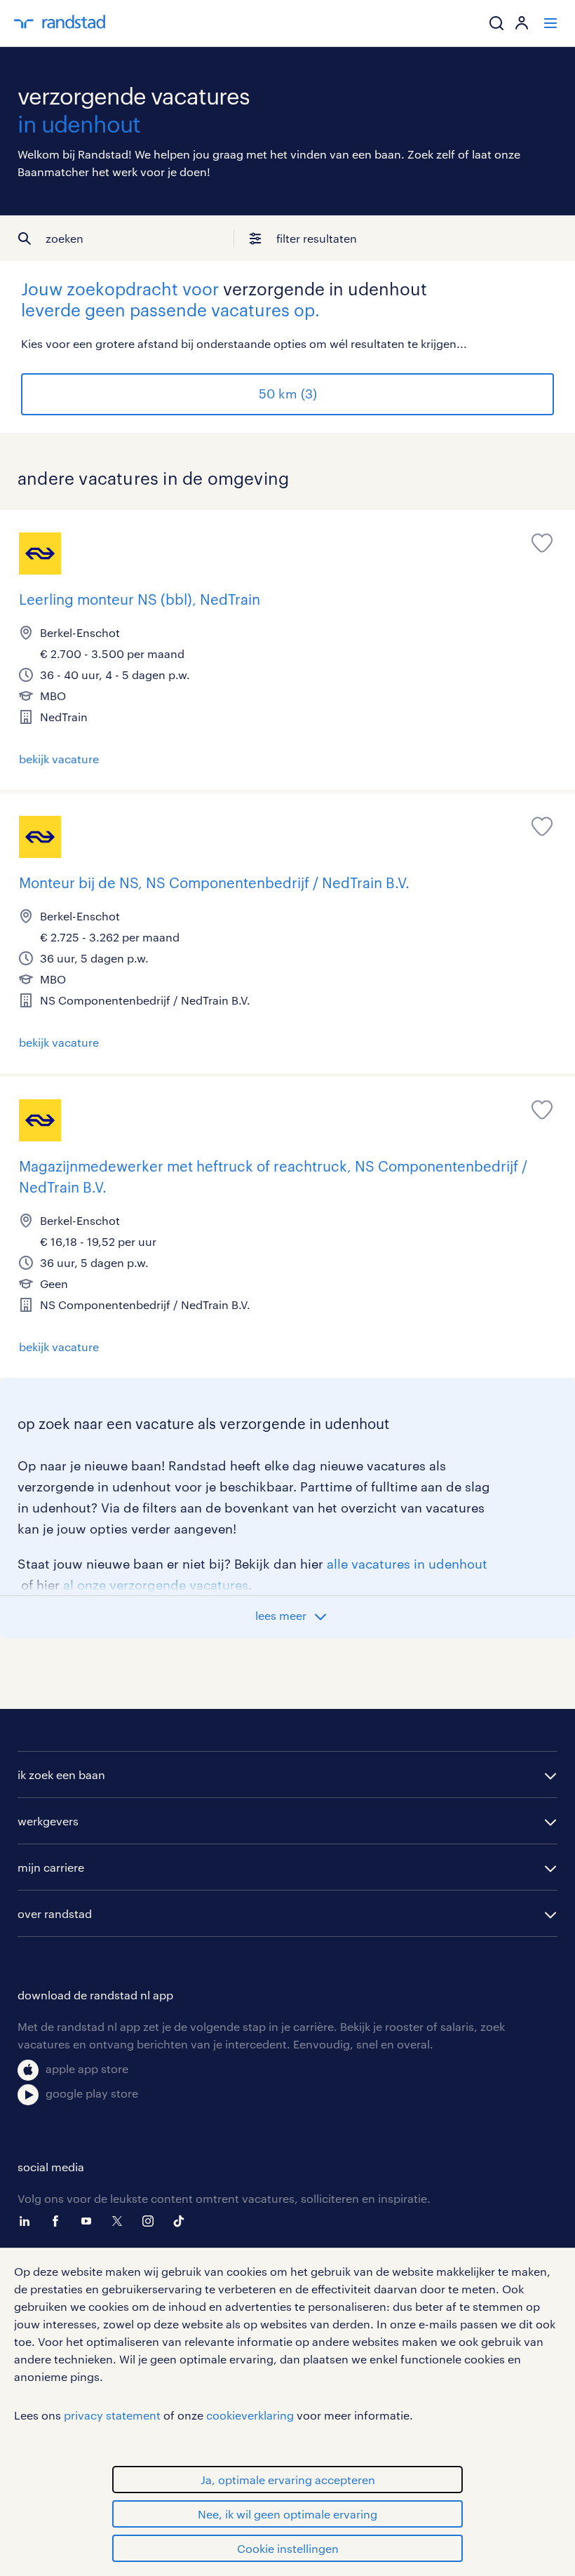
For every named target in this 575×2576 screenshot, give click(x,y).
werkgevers (48, 1821)
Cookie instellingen (288, 2548)
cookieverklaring (250, 2415)
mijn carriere (51, 1867)
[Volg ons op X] (121, 2221)
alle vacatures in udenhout (407, 1564)
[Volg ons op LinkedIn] (28, 2221)
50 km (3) (288, 394)
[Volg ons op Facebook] (59, 2221)
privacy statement (112, 2415)
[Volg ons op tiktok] (182, 2221)
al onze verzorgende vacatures (156, 1585)
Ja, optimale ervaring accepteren (288, 2480)
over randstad (55, 1913)
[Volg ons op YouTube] (90, 2221)
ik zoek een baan (61, 1775)
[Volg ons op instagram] (151, 2221)
